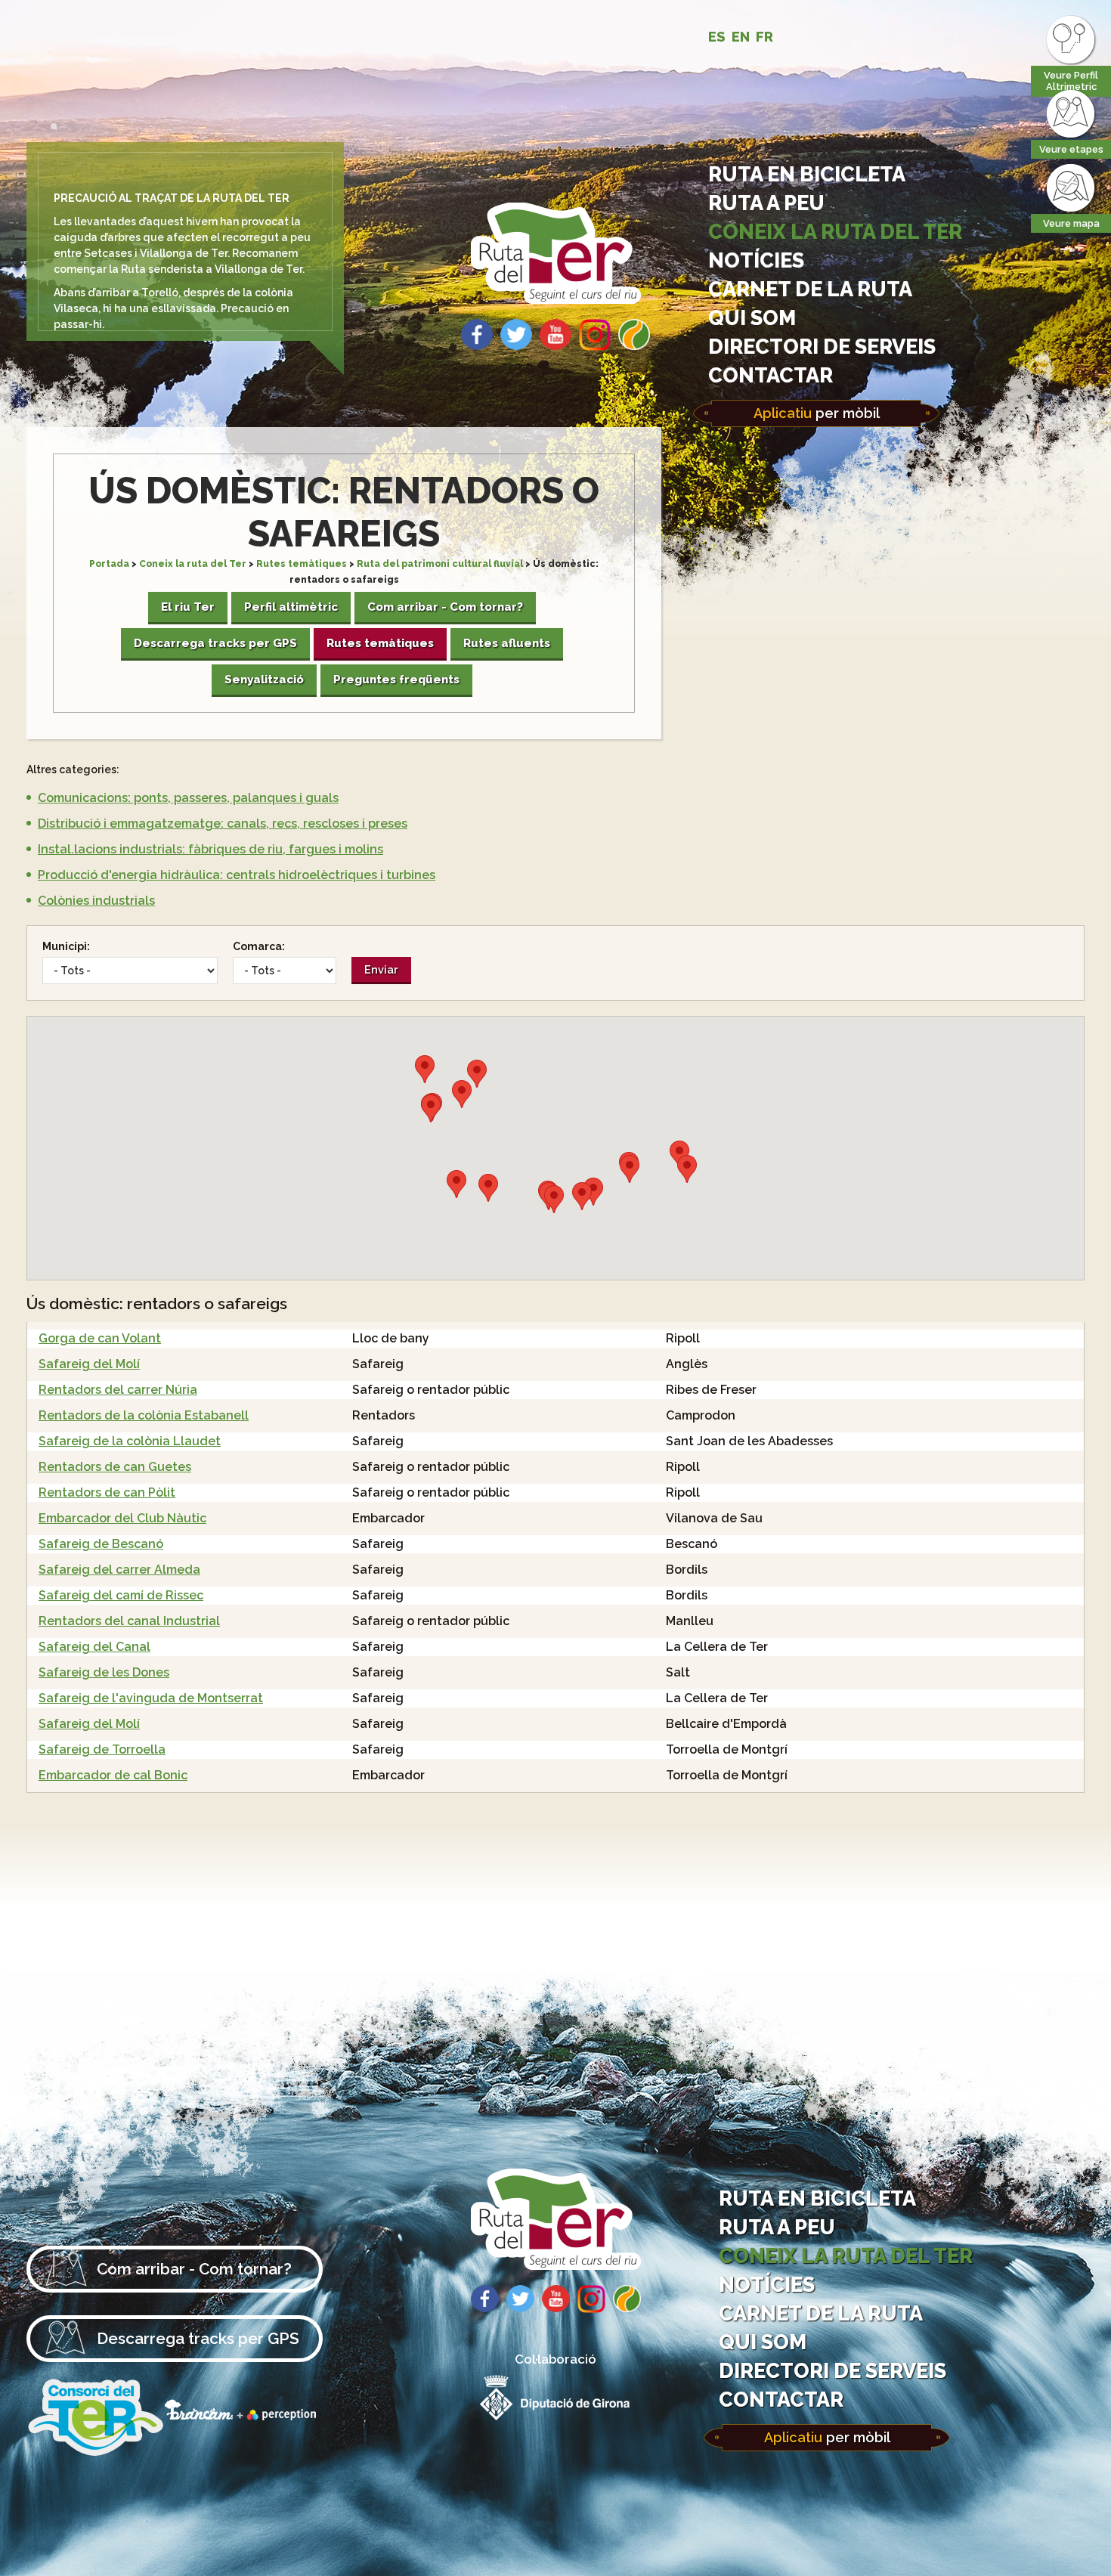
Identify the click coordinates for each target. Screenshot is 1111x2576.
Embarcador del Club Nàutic (122, 1518)
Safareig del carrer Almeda (119, 1570)
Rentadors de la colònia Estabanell (144, 1415)
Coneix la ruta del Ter (835, 231)
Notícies (756, 260)
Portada (109, 564)
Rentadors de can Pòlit (107, 1492)
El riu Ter (188, 607)
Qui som (752, 317)
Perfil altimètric (291, 607)
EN (741, 37)
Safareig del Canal (94, 1647)
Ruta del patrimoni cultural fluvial (440, 564)
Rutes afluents (507, 643)
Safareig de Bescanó (101, 1544)
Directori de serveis (822, 346)
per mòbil (817, 413)
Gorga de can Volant (100, 1338)
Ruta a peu (766, 203)
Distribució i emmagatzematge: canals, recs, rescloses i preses (223, 824)
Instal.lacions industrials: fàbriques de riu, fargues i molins (210, 849)
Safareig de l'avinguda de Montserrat (151, 1698)
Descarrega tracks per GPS (215, 643)
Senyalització (264, 680)
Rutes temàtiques (302, 564)
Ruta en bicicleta (807, 174)
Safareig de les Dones (104, 1672)
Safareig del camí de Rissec (121, 1595)
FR (764, 37)
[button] (593, 1192)
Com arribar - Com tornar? (445, 607)
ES (717, 37)
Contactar (771, 375)
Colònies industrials (96, 901)
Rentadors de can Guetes (115, 1467)
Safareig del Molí (89, 1364)
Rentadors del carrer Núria (118, 1390)
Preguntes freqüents (396, 680)
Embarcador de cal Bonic (113, 1775)
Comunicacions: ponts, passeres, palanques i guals (188, 798)
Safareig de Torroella (102, 1749)
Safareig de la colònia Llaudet (130, 1441)
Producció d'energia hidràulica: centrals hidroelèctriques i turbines (237, 875)
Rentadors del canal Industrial (129, 1621)
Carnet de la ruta (810, 289)
